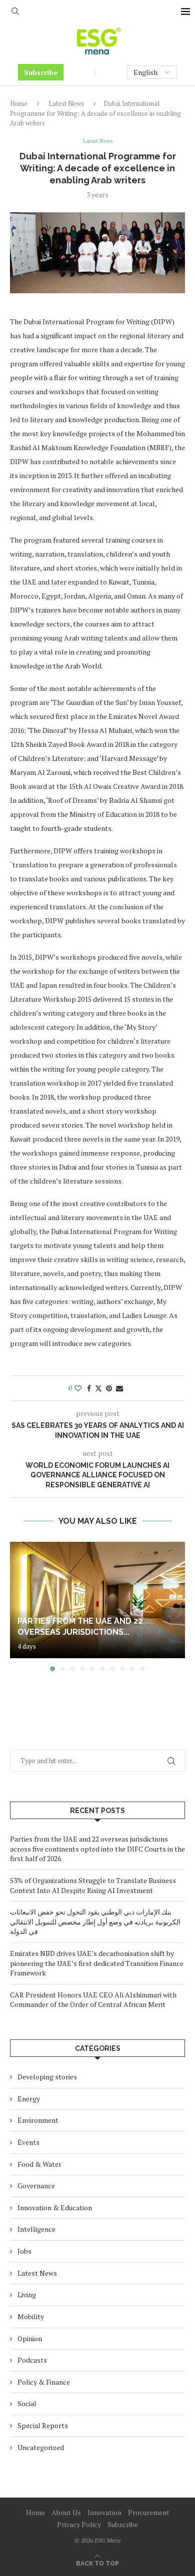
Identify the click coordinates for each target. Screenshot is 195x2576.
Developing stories (47, 2077)
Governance (36, 2186)
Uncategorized (41, 2447)
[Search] (15, 12)
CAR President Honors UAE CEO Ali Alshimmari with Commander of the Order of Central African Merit (93, 2000)
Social (27, 2403)
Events (28, 2142)
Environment (38, 2120)
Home (19, 103)
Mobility (31, 2316)
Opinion (30, 2338)
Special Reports (43, 2425)
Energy (29, 2099)
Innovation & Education (55, 2208)
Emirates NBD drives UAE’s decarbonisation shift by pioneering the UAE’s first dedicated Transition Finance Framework (97, 1963)
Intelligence (36, 2229)
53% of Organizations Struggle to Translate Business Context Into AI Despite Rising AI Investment (93, 1885)
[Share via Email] (119, 1388)
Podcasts (32, 2360)
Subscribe (41, 72)
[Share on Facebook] (89, 1388)
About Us (66, 2512)
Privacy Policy (79, 2524)
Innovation (104, 2512)
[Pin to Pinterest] (109, 1388)
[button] (18, 1606)
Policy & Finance (44, 2382)
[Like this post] (78, 1388)
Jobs (24, 2251)
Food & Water (39, 2164)
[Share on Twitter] (98, 1388)
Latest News (66, 103)
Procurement (149, 2512)
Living (27, 2294)
